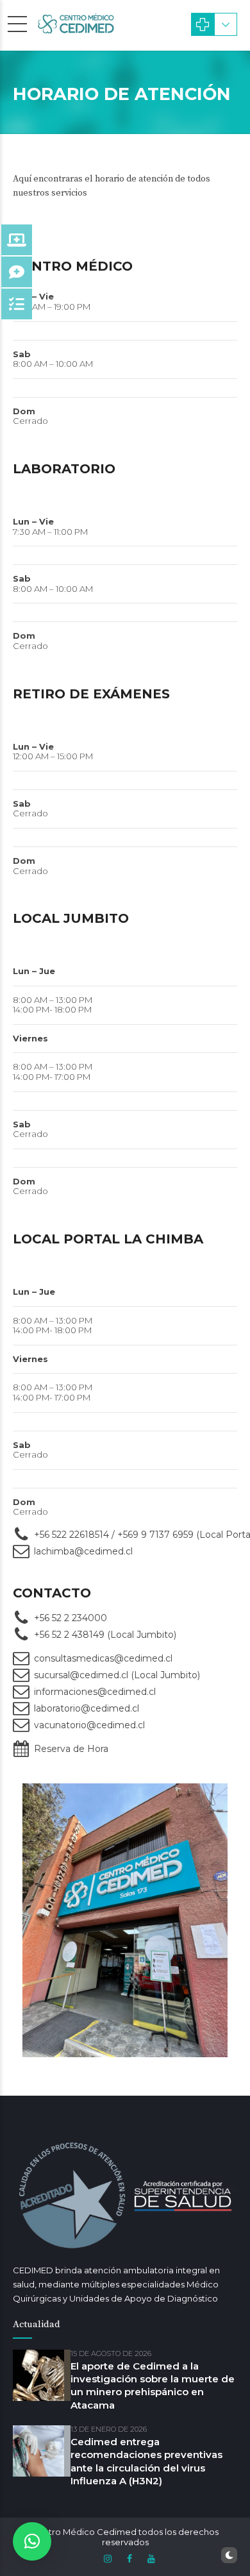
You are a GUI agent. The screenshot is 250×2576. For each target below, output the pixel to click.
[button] (32, 2541)
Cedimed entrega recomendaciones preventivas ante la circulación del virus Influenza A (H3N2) (146, 2461)
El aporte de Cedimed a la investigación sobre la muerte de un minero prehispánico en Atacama (153, 2386)
